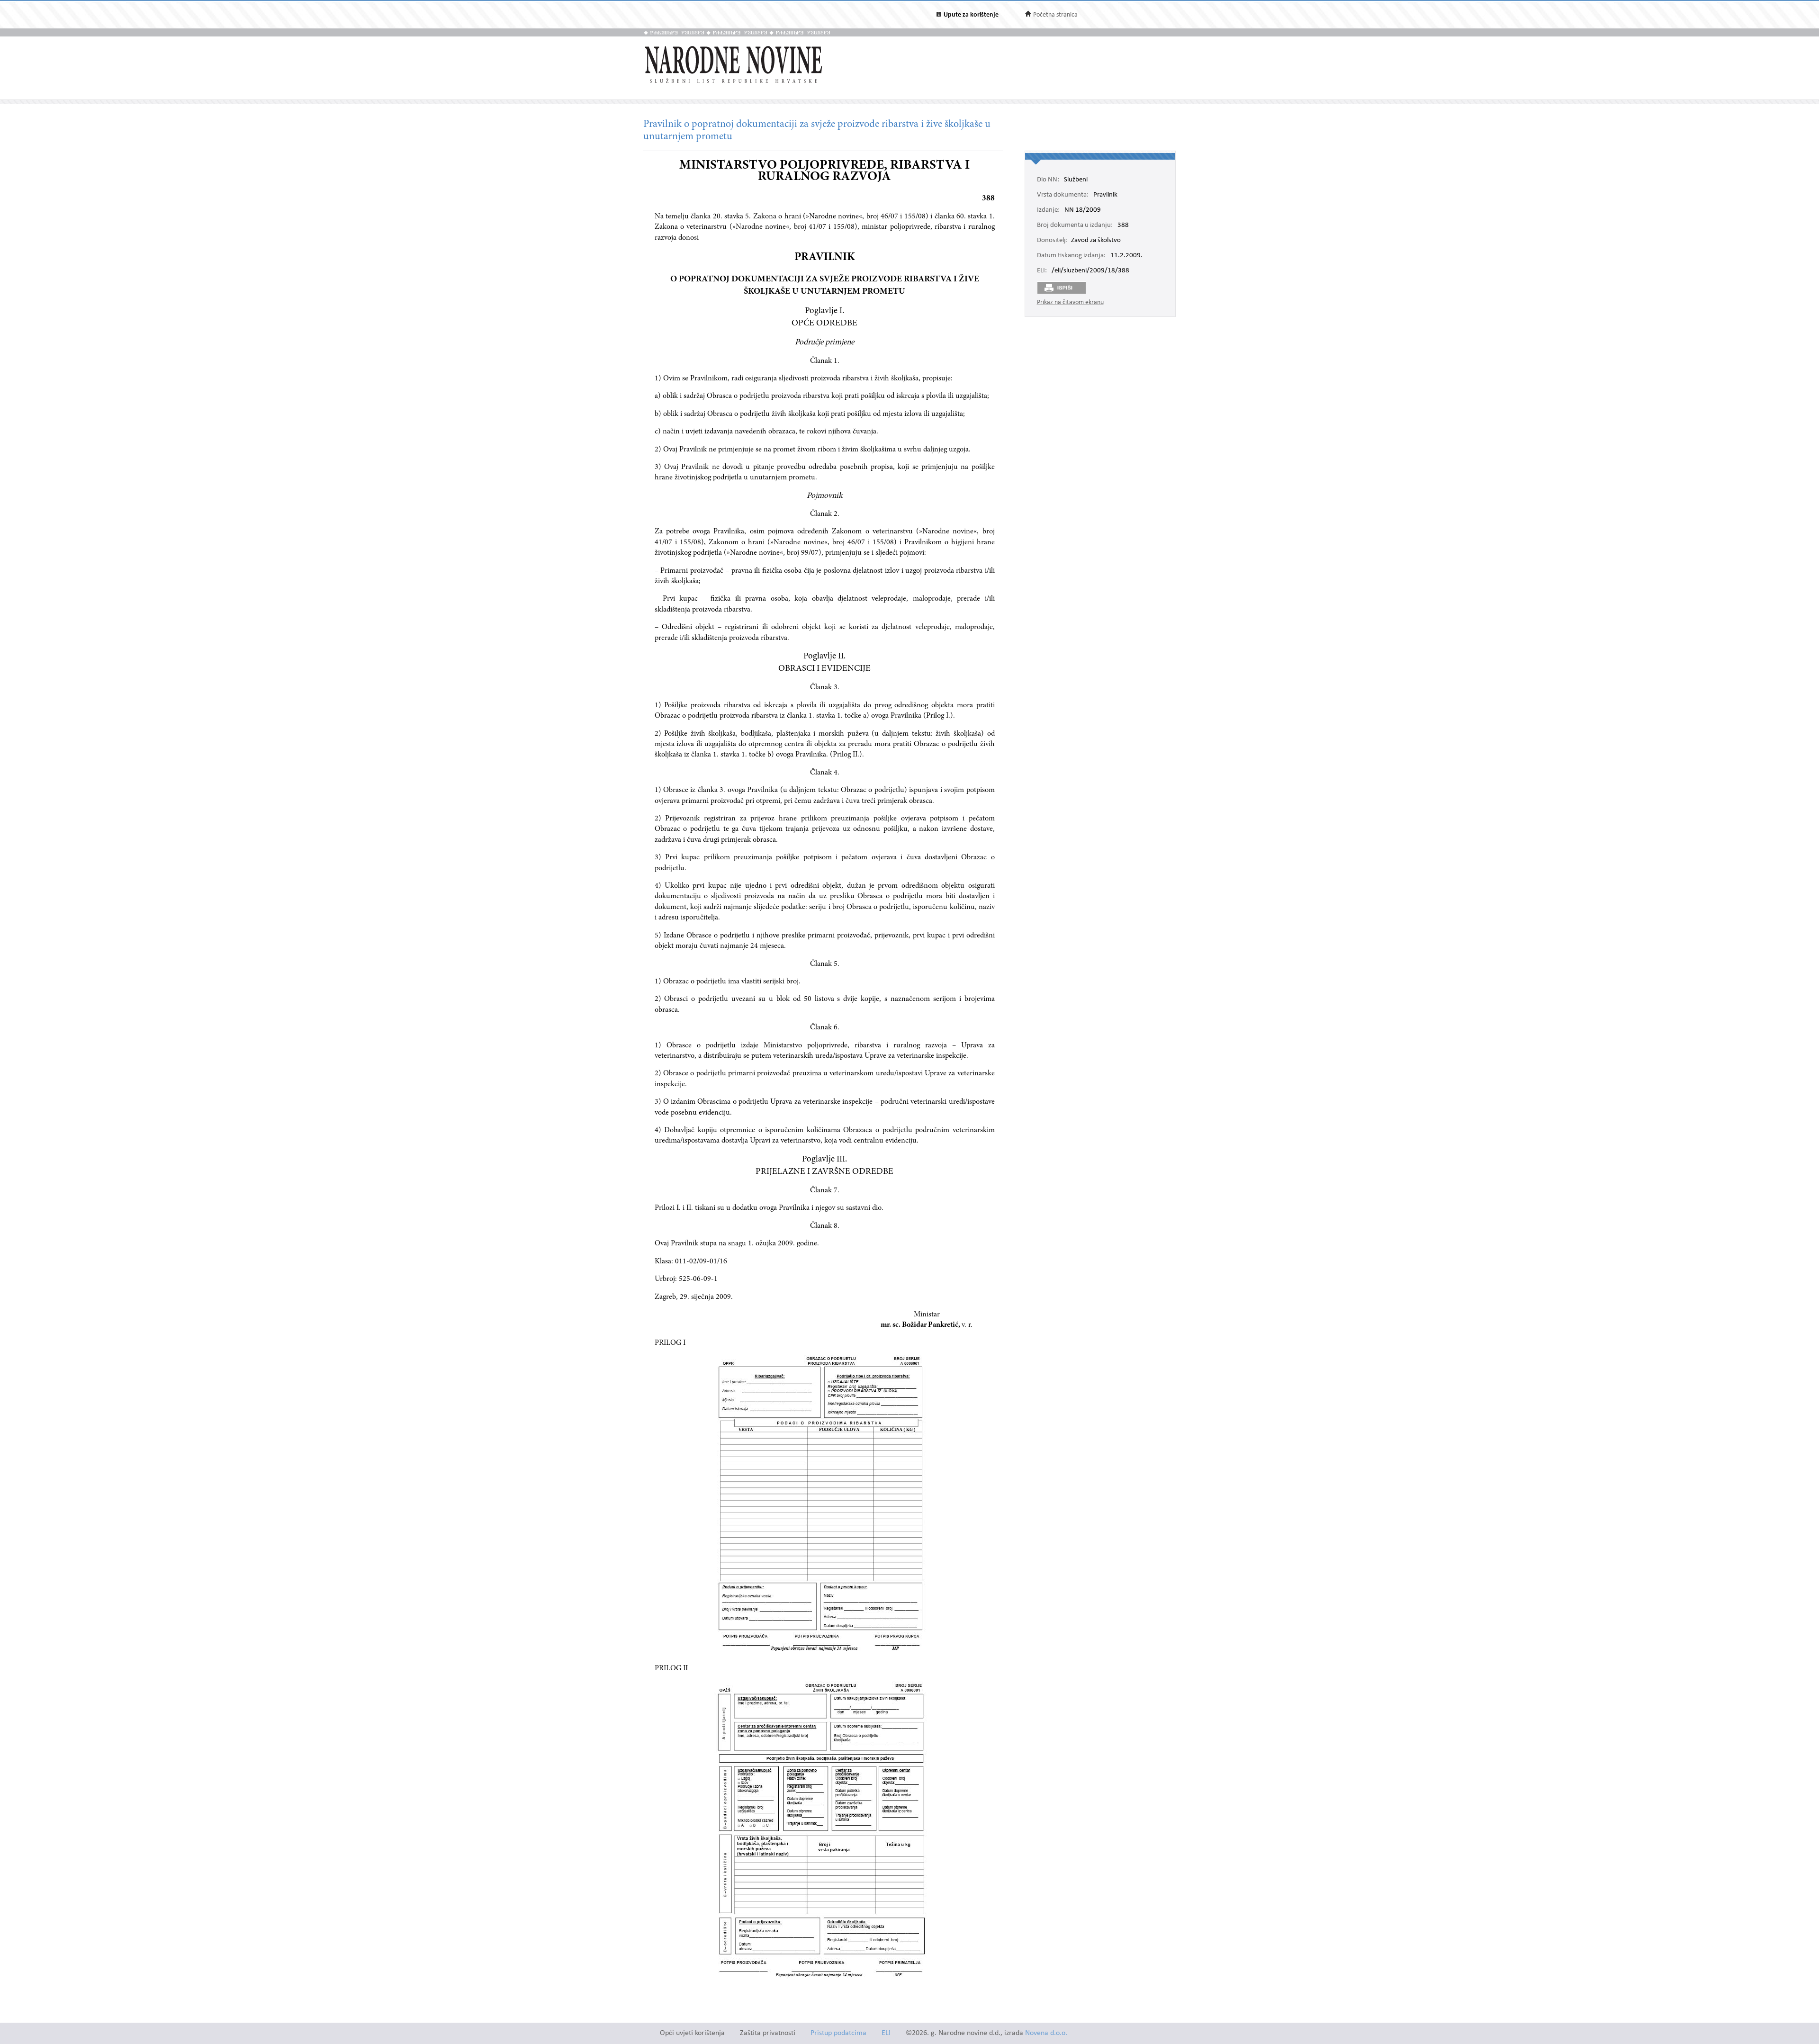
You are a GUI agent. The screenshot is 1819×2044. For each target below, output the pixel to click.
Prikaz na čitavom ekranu (1070, 302)
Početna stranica (1055, 15)
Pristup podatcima (838, 2033)
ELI (886, 2033)
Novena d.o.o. (1046, 2033)
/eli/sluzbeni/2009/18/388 (1090, 271)
